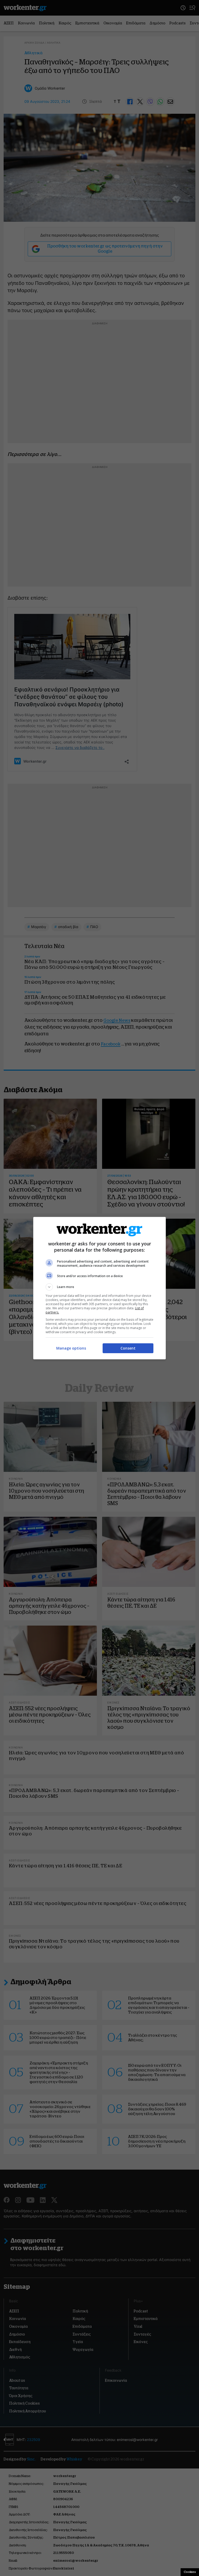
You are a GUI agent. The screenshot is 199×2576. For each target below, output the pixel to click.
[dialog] (99, 1288)
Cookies (190, 2572)
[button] (99, 1287)
